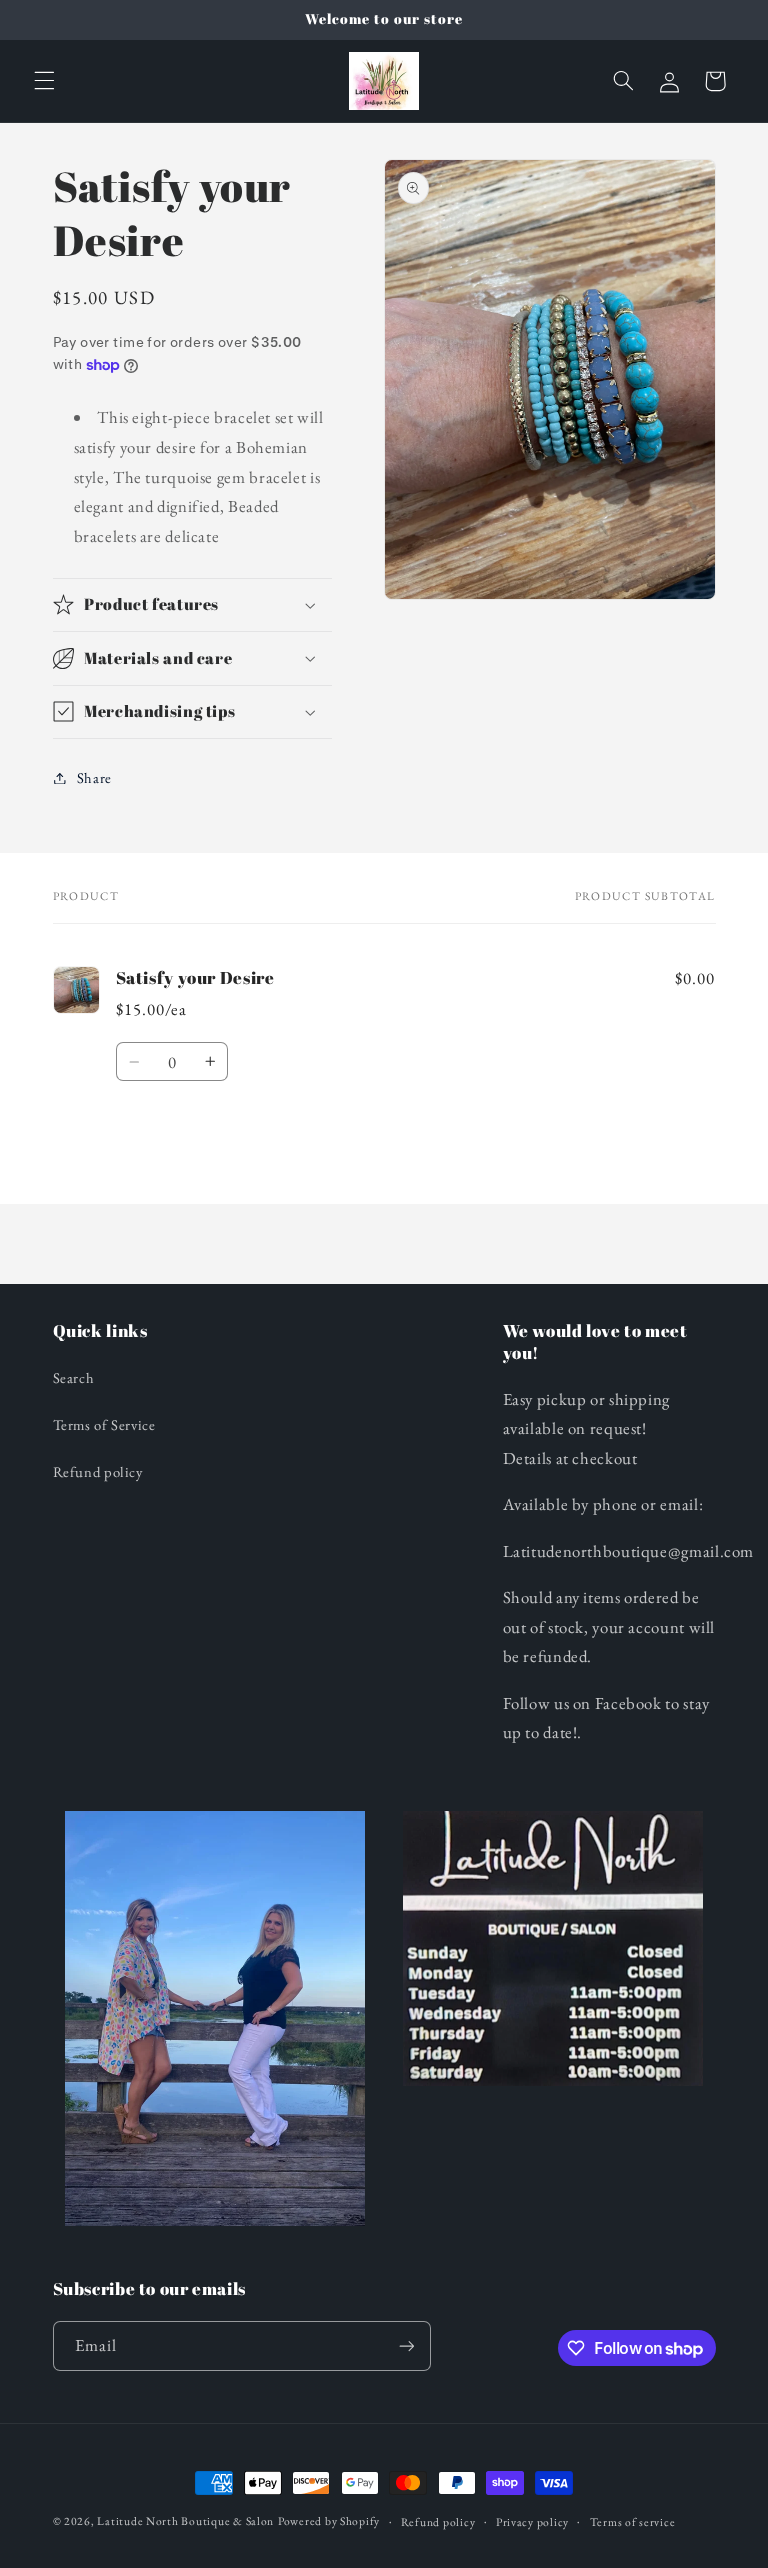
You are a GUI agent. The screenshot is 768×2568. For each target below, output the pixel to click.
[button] (44, 81)
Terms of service (633, 2521)
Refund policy (98, 1471)
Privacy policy (532, 2521)
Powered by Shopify (329, 2520)
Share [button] (94, 777)
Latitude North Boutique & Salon (185, 2520)
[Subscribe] (406, 2345)
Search (74, 1377)
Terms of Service (104, 1424)
